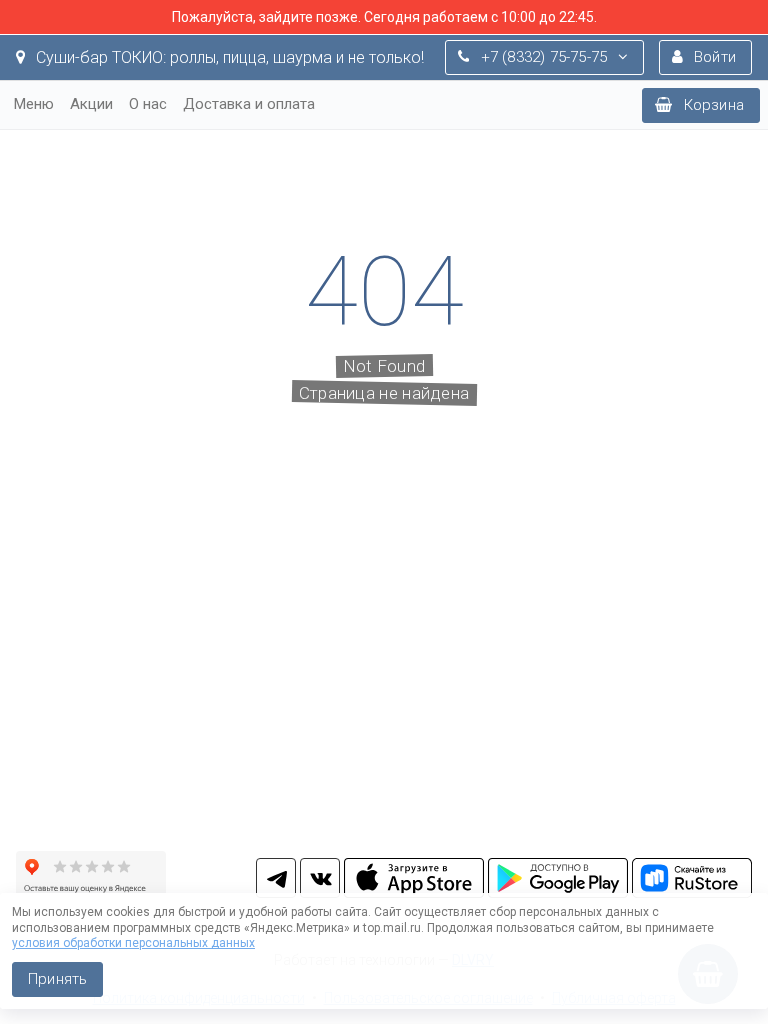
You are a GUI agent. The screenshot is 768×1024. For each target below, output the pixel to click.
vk (320, 878)
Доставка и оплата (249, 104)
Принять (57, 979)
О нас (148, 104)
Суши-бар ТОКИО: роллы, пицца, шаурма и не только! (228, 57)
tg (276, 878)
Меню (34, 104)
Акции (91, 104)
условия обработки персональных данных (133, 943)
